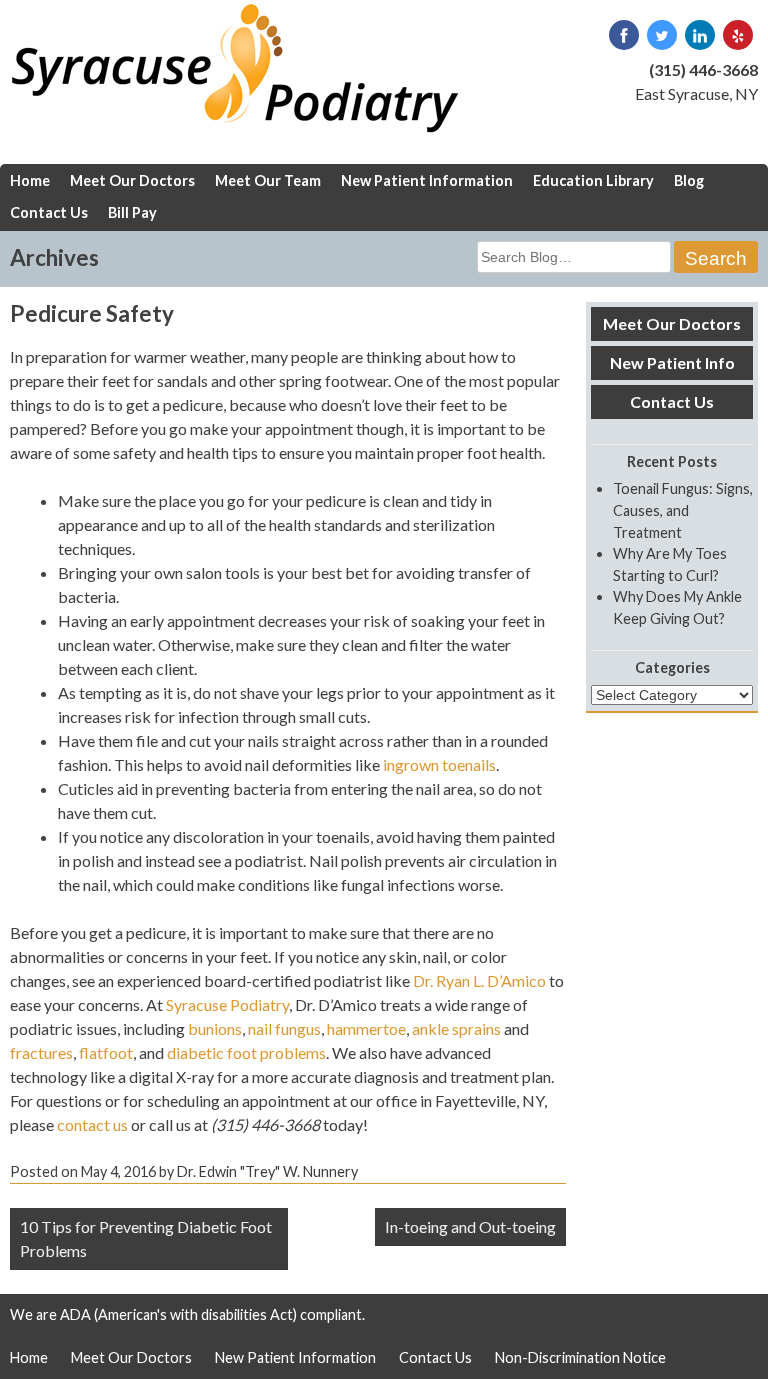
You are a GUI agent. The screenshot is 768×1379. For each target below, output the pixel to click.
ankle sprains (456, 1028)
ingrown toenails (439, 764)
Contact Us (49, 212)
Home (30, 180)
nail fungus (284, 1028)
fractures (41, 1052)
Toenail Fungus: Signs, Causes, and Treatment (683, 510)
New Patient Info (672, 362)
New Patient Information (427, 180)
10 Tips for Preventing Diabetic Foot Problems (146, 1238)
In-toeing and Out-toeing (470, 1226)
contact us (92, 1124)
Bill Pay (132, 212)
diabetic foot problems (246, 1052)
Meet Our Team (268, 180)
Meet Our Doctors (132, 180)
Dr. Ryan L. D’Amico (479, 980)
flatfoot (106, 1052)
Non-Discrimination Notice (580, 1357)
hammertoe (366, 1028)
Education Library (593, 180)
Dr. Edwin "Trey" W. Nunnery (267, 1171)
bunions (215, 1028)
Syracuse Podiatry (227, 1004)
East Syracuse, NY (696, 93)
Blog (689, 180)
